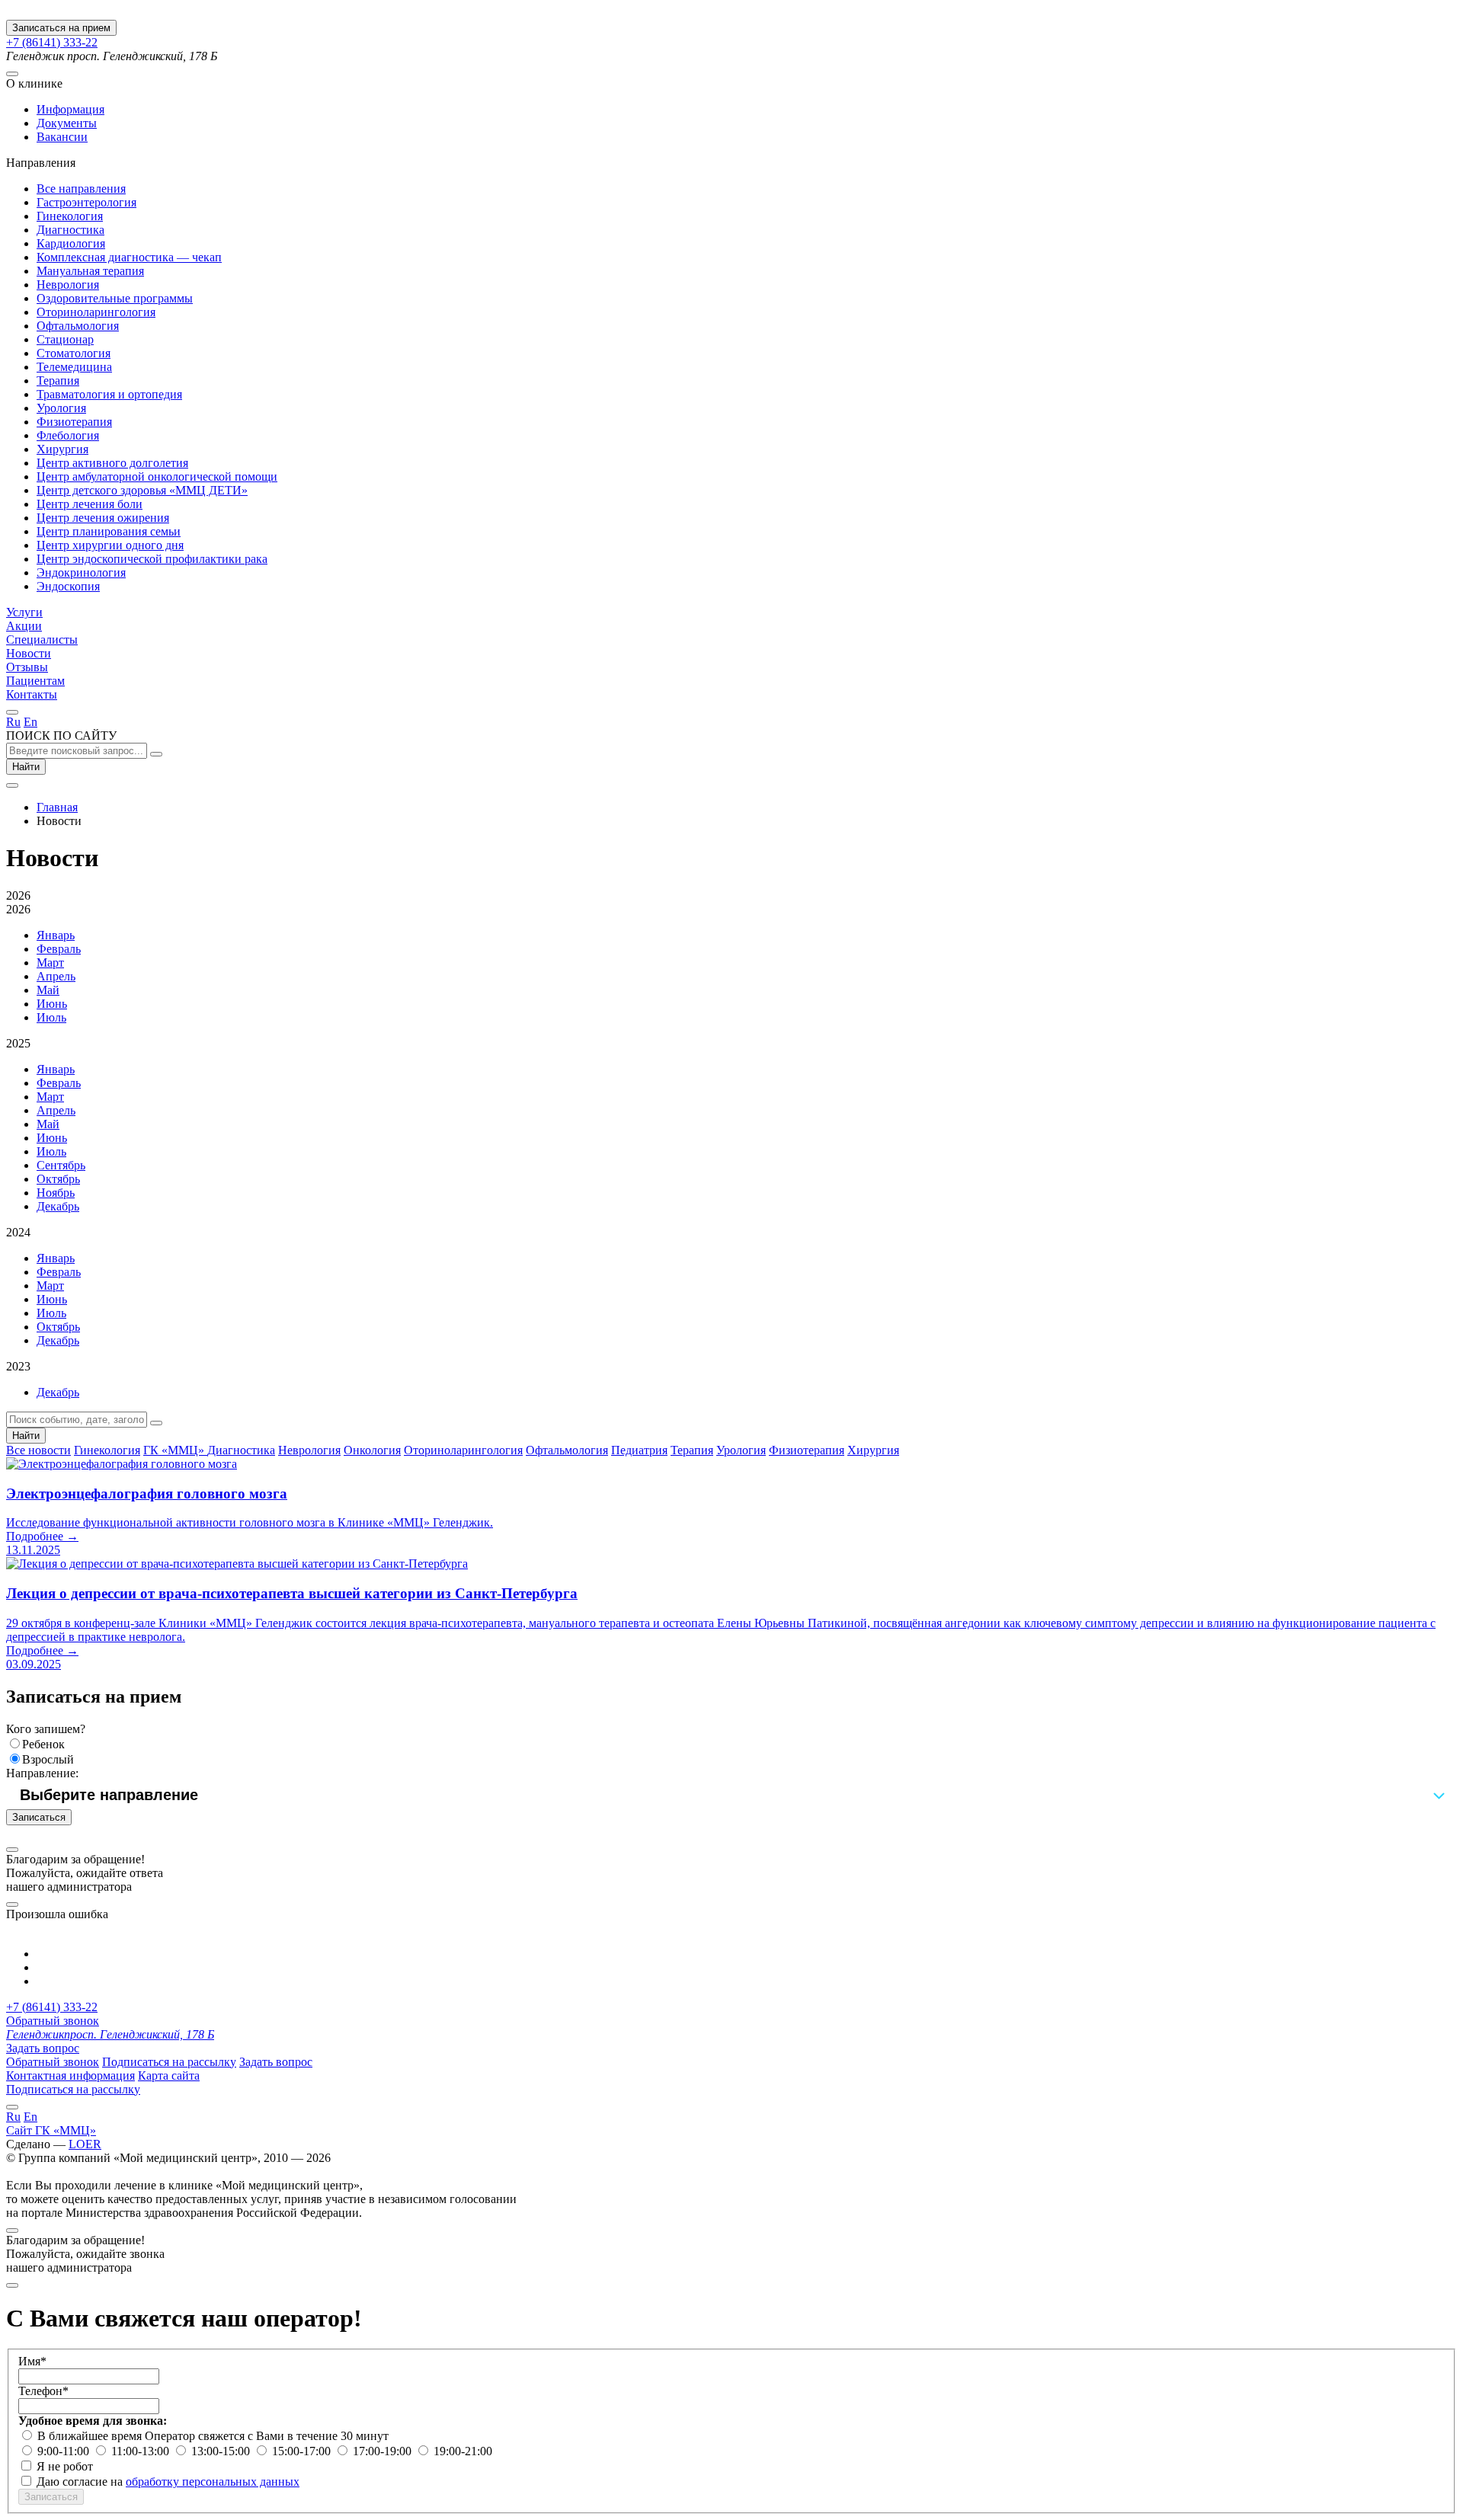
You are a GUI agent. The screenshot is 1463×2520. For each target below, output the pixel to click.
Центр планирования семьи (109, 531)
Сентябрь (61, 1165)
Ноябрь (56, 1193)
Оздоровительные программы (115, 298)
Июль (51, 1017)
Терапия (58, 381)
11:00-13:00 (142, 2451)
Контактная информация (70, 2075)
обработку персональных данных (213, 2482)
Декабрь (58, 1206)
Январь (56, 935)
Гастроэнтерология (86, 202)
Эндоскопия (68, 586)
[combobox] (731, 1795)
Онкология (372, 1450)
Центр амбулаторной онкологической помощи (157, 476)
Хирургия (62, 449)
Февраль (59, 949)
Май (48, 990)
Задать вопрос (43, 2048)
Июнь (52, 1004)
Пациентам (35, 681)
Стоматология (74, 353)
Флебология (68, 435)
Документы (67, 123)
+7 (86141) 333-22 (52, 42)
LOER (85, 2144)
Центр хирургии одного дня (110, 545)
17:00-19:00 (384, 2451)
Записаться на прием (61, 28)
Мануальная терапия (90, 271)
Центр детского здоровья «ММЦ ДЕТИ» (142, 490)
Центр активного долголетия (112, 463)
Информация (70, 109)
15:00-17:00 (303, 2451)
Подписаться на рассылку (169, 2062)
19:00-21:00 (463, 2451)
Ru (13, 722)
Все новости (38, 1450)
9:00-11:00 (65, 2451)
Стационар (65, 339)
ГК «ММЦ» (175, 1450)
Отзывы (27, 667)
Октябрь (58, 1179)
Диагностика (70, 230)
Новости (29, 653)
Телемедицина (74, 367)
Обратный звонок (53, 2021)
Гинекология (70, 216)
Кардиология (71, 243)
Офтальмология (78, 326)
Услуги (24, 612)
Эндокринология (81, 572)
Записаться (39, 1817)
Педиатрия (639, 1450)
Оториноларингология (96, 312)
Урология (61, 408)
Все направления (81, 189)
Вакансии (62, 137)
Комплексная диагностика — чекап (129, 257)
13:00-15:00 (222, 2451)
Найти (26, 767)
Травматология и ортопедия (109, 394)
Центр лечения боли (90, 504)
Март (50, 963)
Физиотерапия (74, 422)
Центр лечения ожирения (103, 518)
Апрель (56, 976)
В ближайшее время (91, 2436)
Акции (24, 626)
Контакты (32, 694)
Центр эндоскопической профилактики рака (152, 559)
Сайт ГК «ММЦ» (51, 2130)
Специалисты (42, 640)
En (30, 722)
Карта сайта (169, 2075)
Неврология (68, 285)
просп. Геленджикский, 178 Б (110, 2034)
